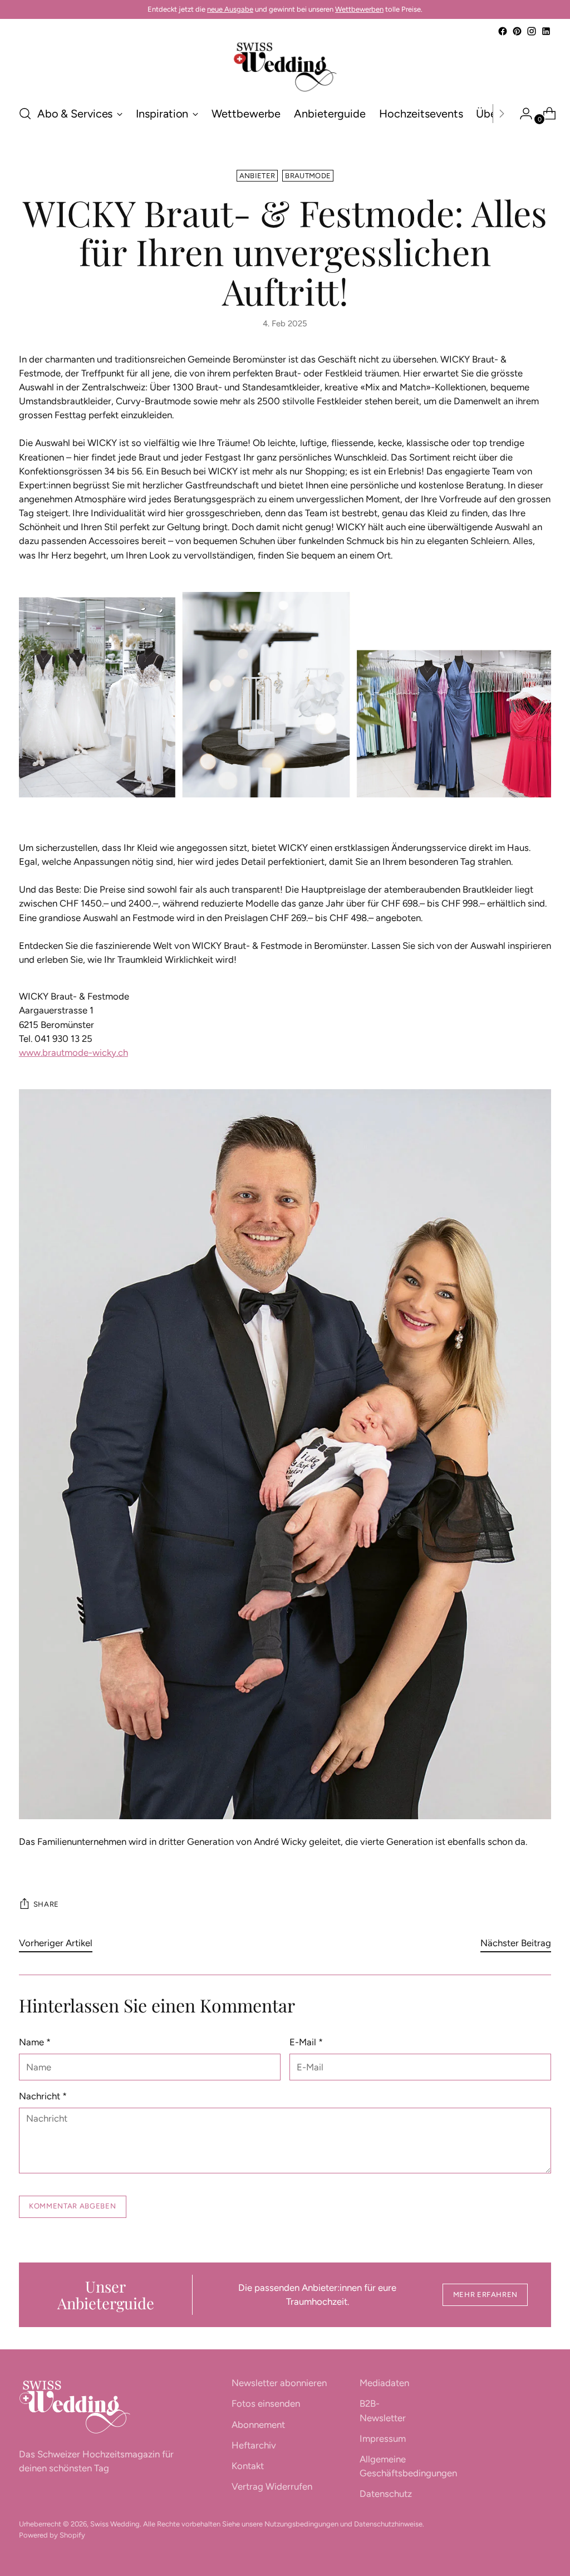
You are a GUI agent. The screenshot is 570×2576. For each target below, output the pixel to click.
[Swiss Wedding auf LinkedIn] (546, 31)
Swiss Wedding (115, 2524)
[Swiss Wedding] (285, 67)
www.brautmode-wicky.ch (73, 1052)
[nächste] (502, 114)
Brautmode (308, 176)
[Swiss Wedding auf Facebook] (503, 31)
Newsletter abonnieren (279, 2383)
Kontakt (248, 2466)
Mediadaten (384, 2383)
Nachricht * (43, 2096)
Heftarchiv (254, 2445)
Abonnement (258, 2425)
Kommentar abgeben (72, 2206)
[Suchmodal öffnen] (25, 114)
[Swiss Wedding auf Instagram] (532, 31)
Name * (35, 2042)
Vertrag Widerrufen (272, 2486)
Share (46, 1904)
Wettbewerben (359, 9)
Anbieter (257, 176)
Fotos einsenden (266, 2403)
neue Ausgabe (230, 9)
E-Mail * (306, 2042)
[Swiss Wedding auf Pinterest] (517, 31)
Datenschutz (386, 2494)
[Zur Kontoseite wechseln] (522, 114)
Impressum (383, 2438)
